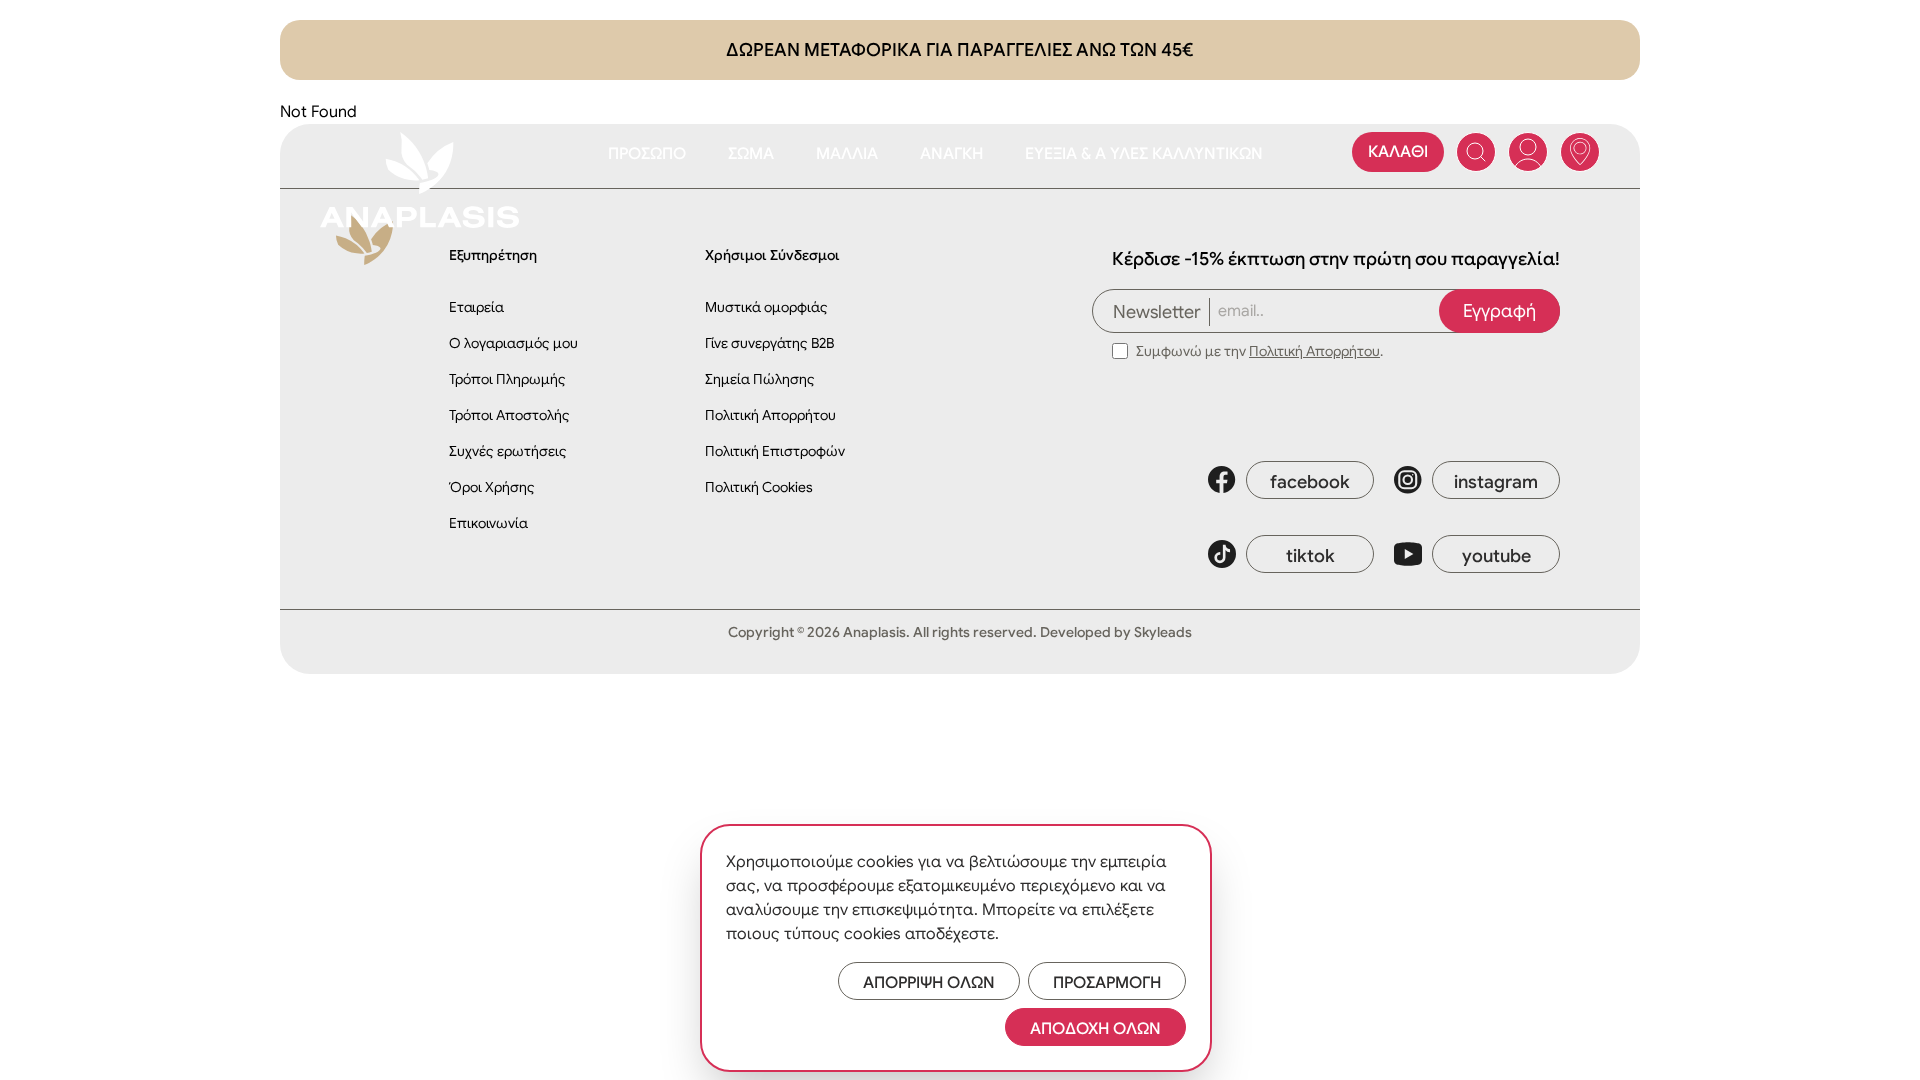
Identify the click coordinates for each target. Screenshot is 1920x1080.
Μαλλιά (847, 154)
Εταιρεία (476, 307)
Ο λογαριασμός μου (513, 343)
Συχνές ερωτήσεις (508, 451)
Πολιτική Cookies (759, 487)
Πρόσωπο (647, 154)
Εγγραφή (1499, 311)
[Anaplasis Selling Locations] (1580, 152)
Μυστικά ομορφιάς (766, 307)
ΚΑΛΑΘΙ (1398, 152)
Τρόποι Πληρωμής (507, 379)
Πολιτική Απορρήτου (770, 415)
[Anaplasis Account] (1528, 152)
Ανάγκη (951, 154)
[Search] (1476, 152)
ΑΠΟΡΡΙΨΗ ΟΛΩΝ (929, 983)
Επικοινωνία (488, 523)
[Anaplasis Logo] (419, 180)
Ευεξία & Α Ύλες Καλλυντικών (1144, 154)
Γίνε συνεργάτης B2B (769, 343)
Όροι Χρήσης (492, 487)
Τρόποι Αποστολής (509, 415)
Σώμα (751, 154)
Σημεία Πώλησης (760, 379)
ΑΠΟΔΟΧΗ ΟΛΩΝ (1095, 1029)
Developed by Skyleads (1116, 632)
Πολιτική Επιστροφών (775, 451)
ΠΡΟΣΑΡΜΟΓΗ (1107, 983)
